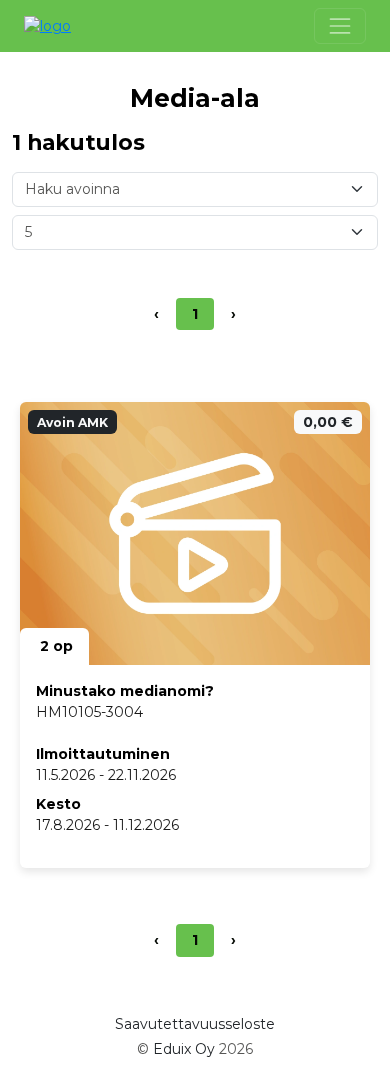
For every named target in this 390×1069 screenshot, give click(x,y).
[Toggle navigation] (340, 26)
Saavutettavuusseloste (195, 1024)
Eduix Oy (184, 1049)
